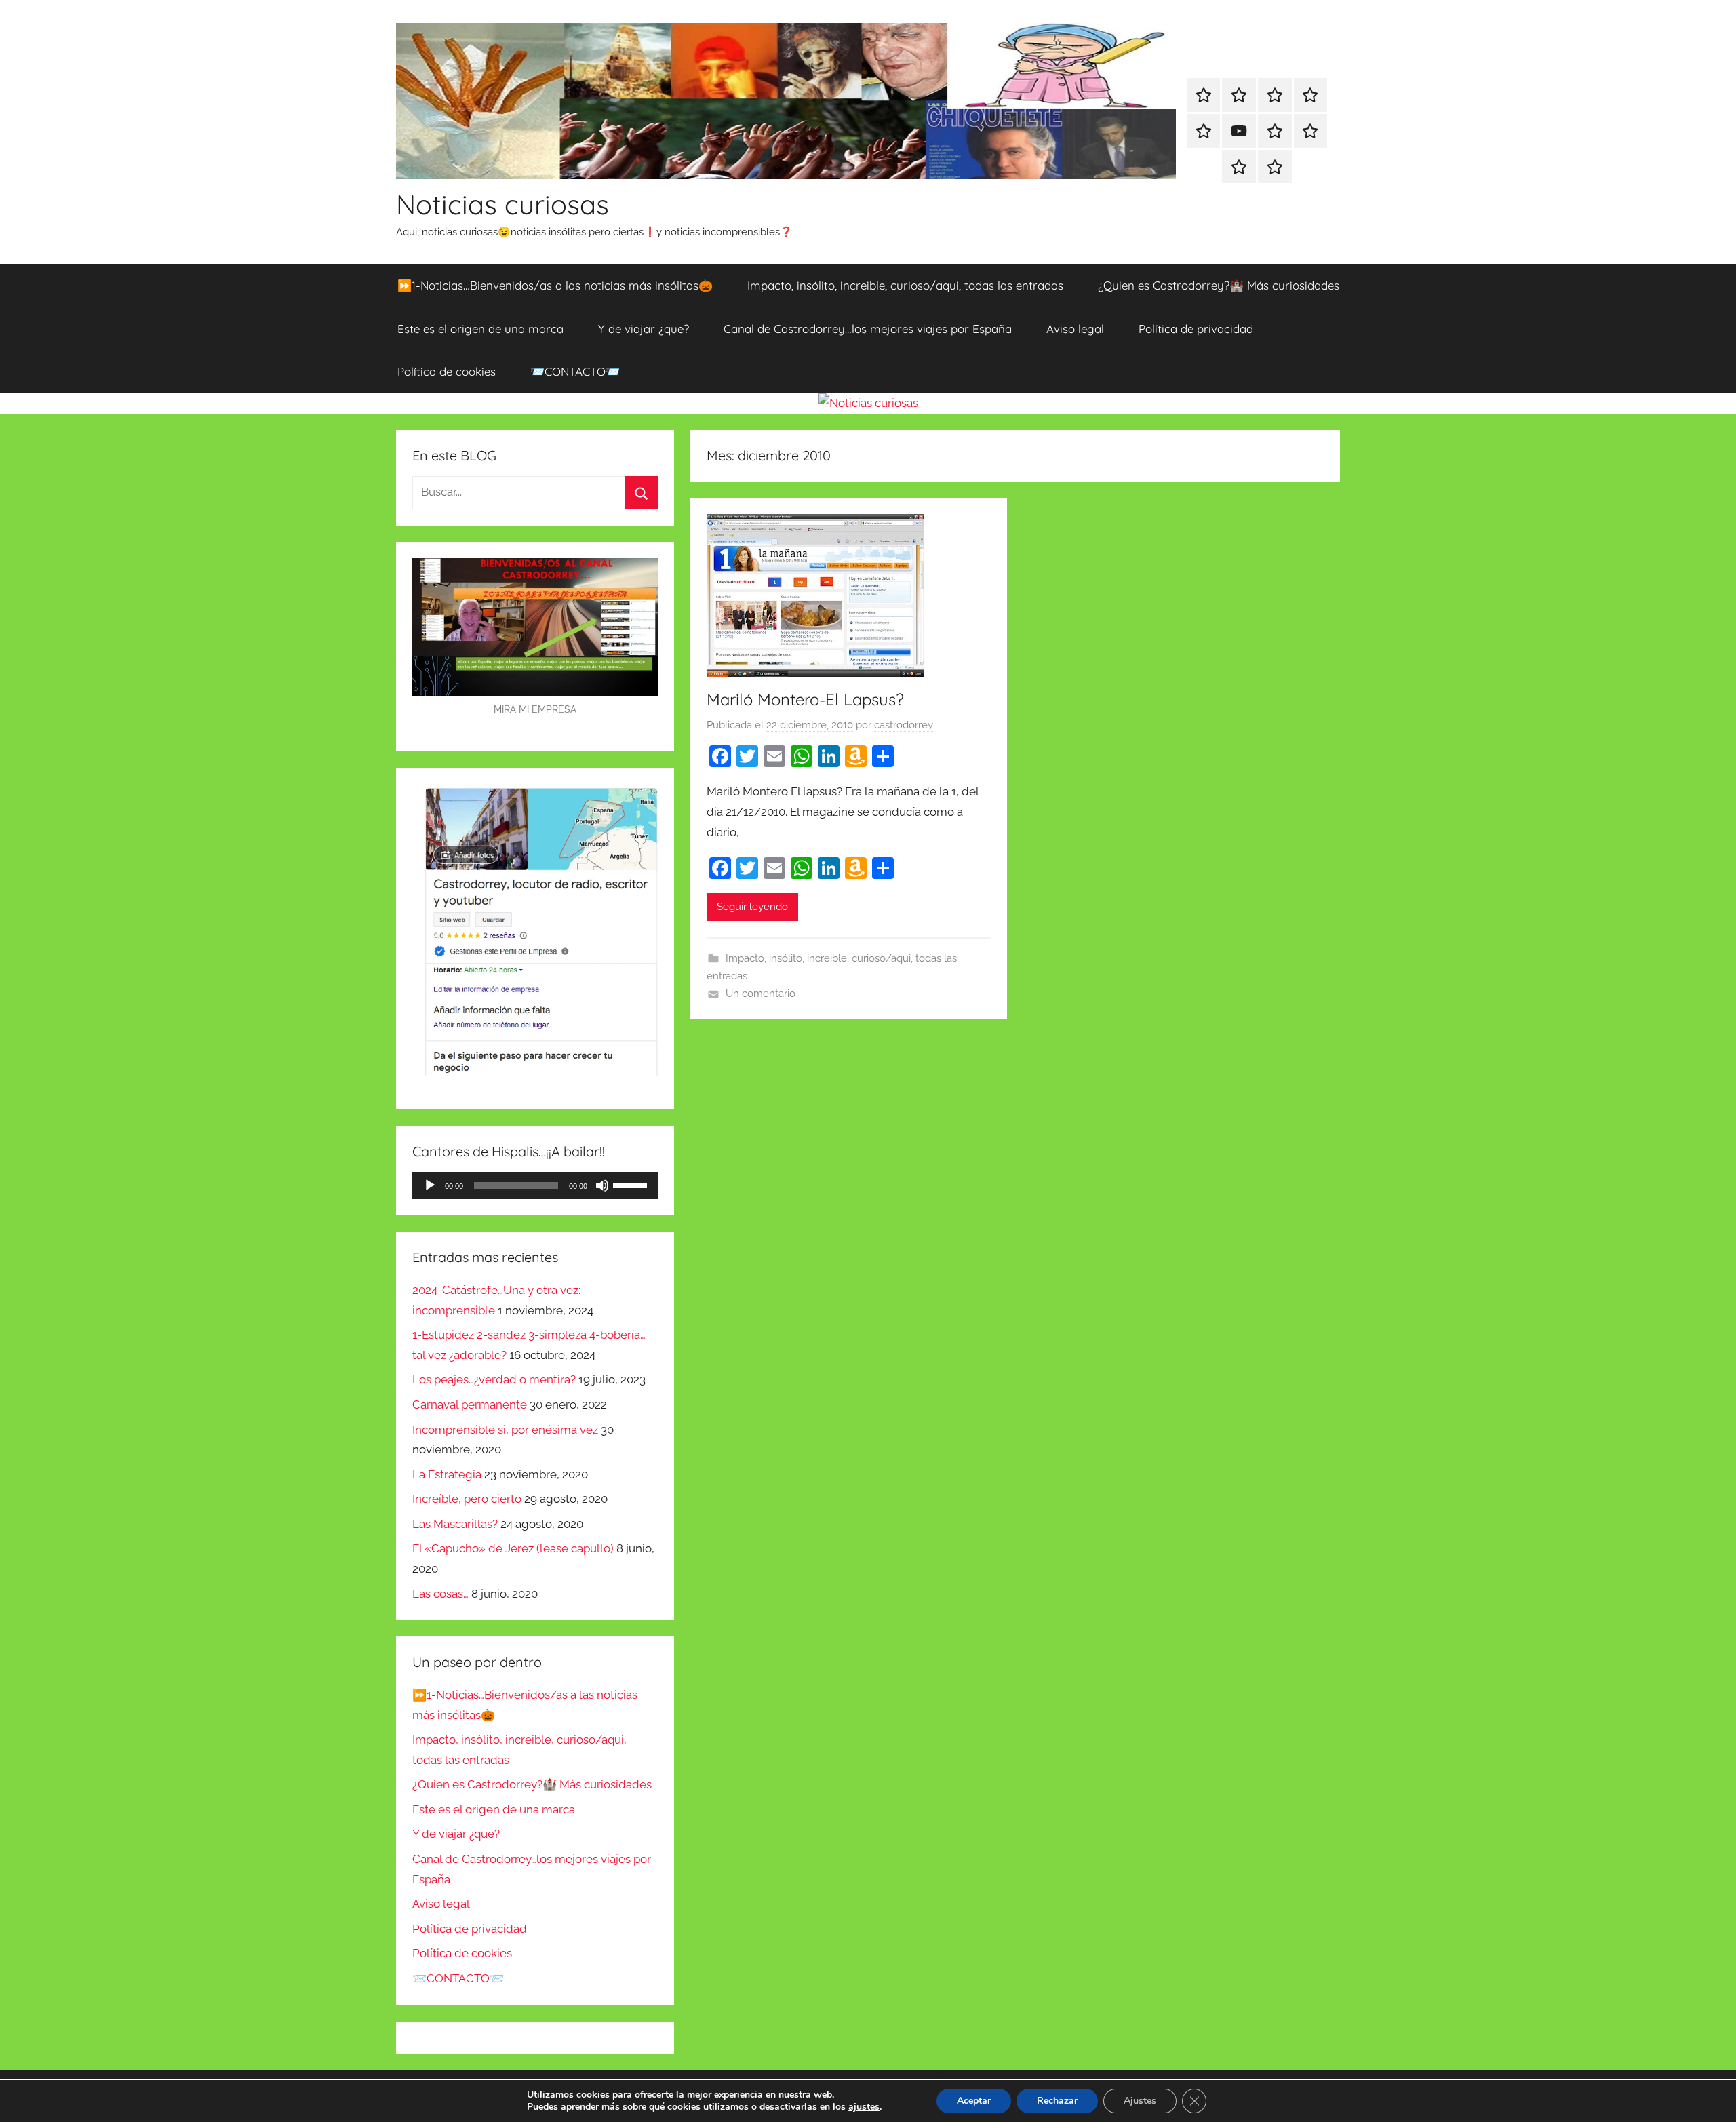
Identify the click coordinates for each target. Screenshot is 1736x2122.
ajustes (864, 2107)
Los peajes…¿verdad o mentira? (494, 1379)
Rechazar (1057, 2101)
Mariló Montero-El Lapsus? (805, 699)
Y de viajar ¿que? (644, 329)
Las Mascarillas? (455, 1524)
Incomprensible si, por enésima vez (505, 1430)
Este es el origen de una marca (480, 329)
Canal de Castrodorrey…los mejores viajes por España (868, 329)
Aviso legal (1075, 329)
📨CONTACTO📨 (575, 371)
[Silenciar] (602, 1185)
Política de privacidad (1196, 329)
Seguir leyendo (752, 907)
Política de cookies (447, 371)
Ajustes (1140, 2101)
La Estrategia (447, 1474)
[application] (535, 1185)
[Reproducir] (430, 1185)
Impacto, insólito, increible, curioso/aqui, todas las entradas (905, 285)
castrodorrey (904, 725)
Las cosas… (440, 1594)
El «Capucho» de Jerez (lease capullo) (513, 1548)
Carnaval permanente (470, 1404)
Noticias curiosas (502, 204)
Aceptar (974, 2101)
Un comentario (761, 994)
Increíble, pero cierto (467, 1499)
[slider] (632, 1184)
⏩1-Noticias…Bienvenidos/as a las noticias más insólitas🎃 (555, 285)
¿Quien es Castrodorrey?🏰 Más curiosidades (1219, 285)
